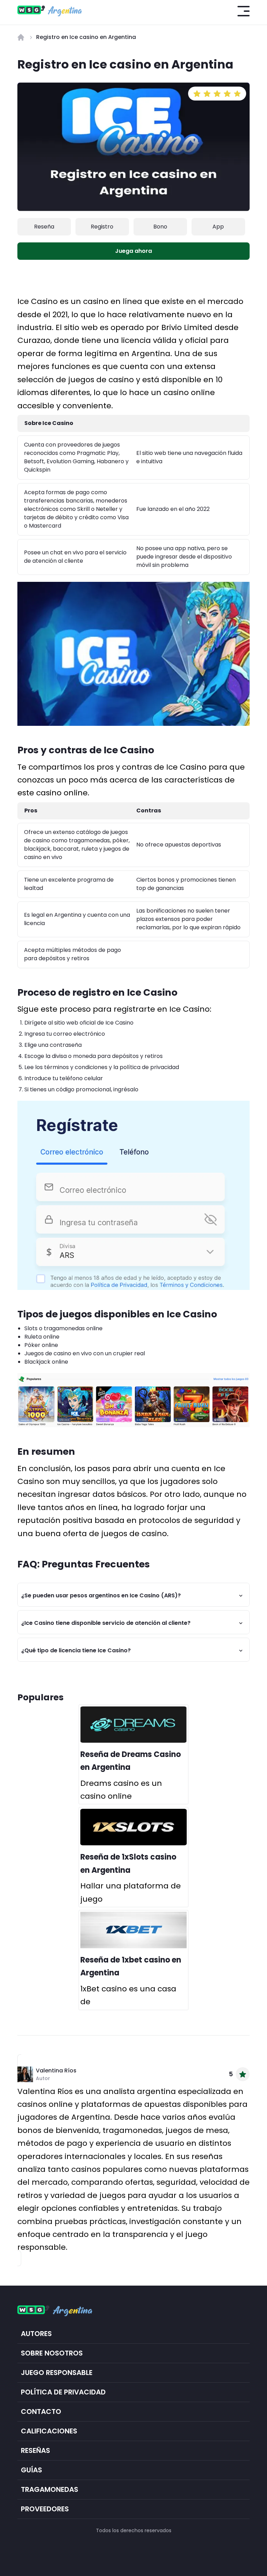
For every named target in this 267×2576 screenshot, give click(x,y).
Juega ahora (133, 251)
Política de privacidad (63, 2392)
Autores (36, 2334)
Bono (160, 227)
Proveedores (45, 2509)
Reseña (44, 227)
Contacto (41, 2412)
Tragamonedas (50, 2490)
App (218, 227)
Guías (31, 2470)
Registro (102, 227)
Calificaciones (49, 2431)
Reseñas (35, 2451)
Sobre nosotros (52, 2353)
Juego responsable (57, 2373)
